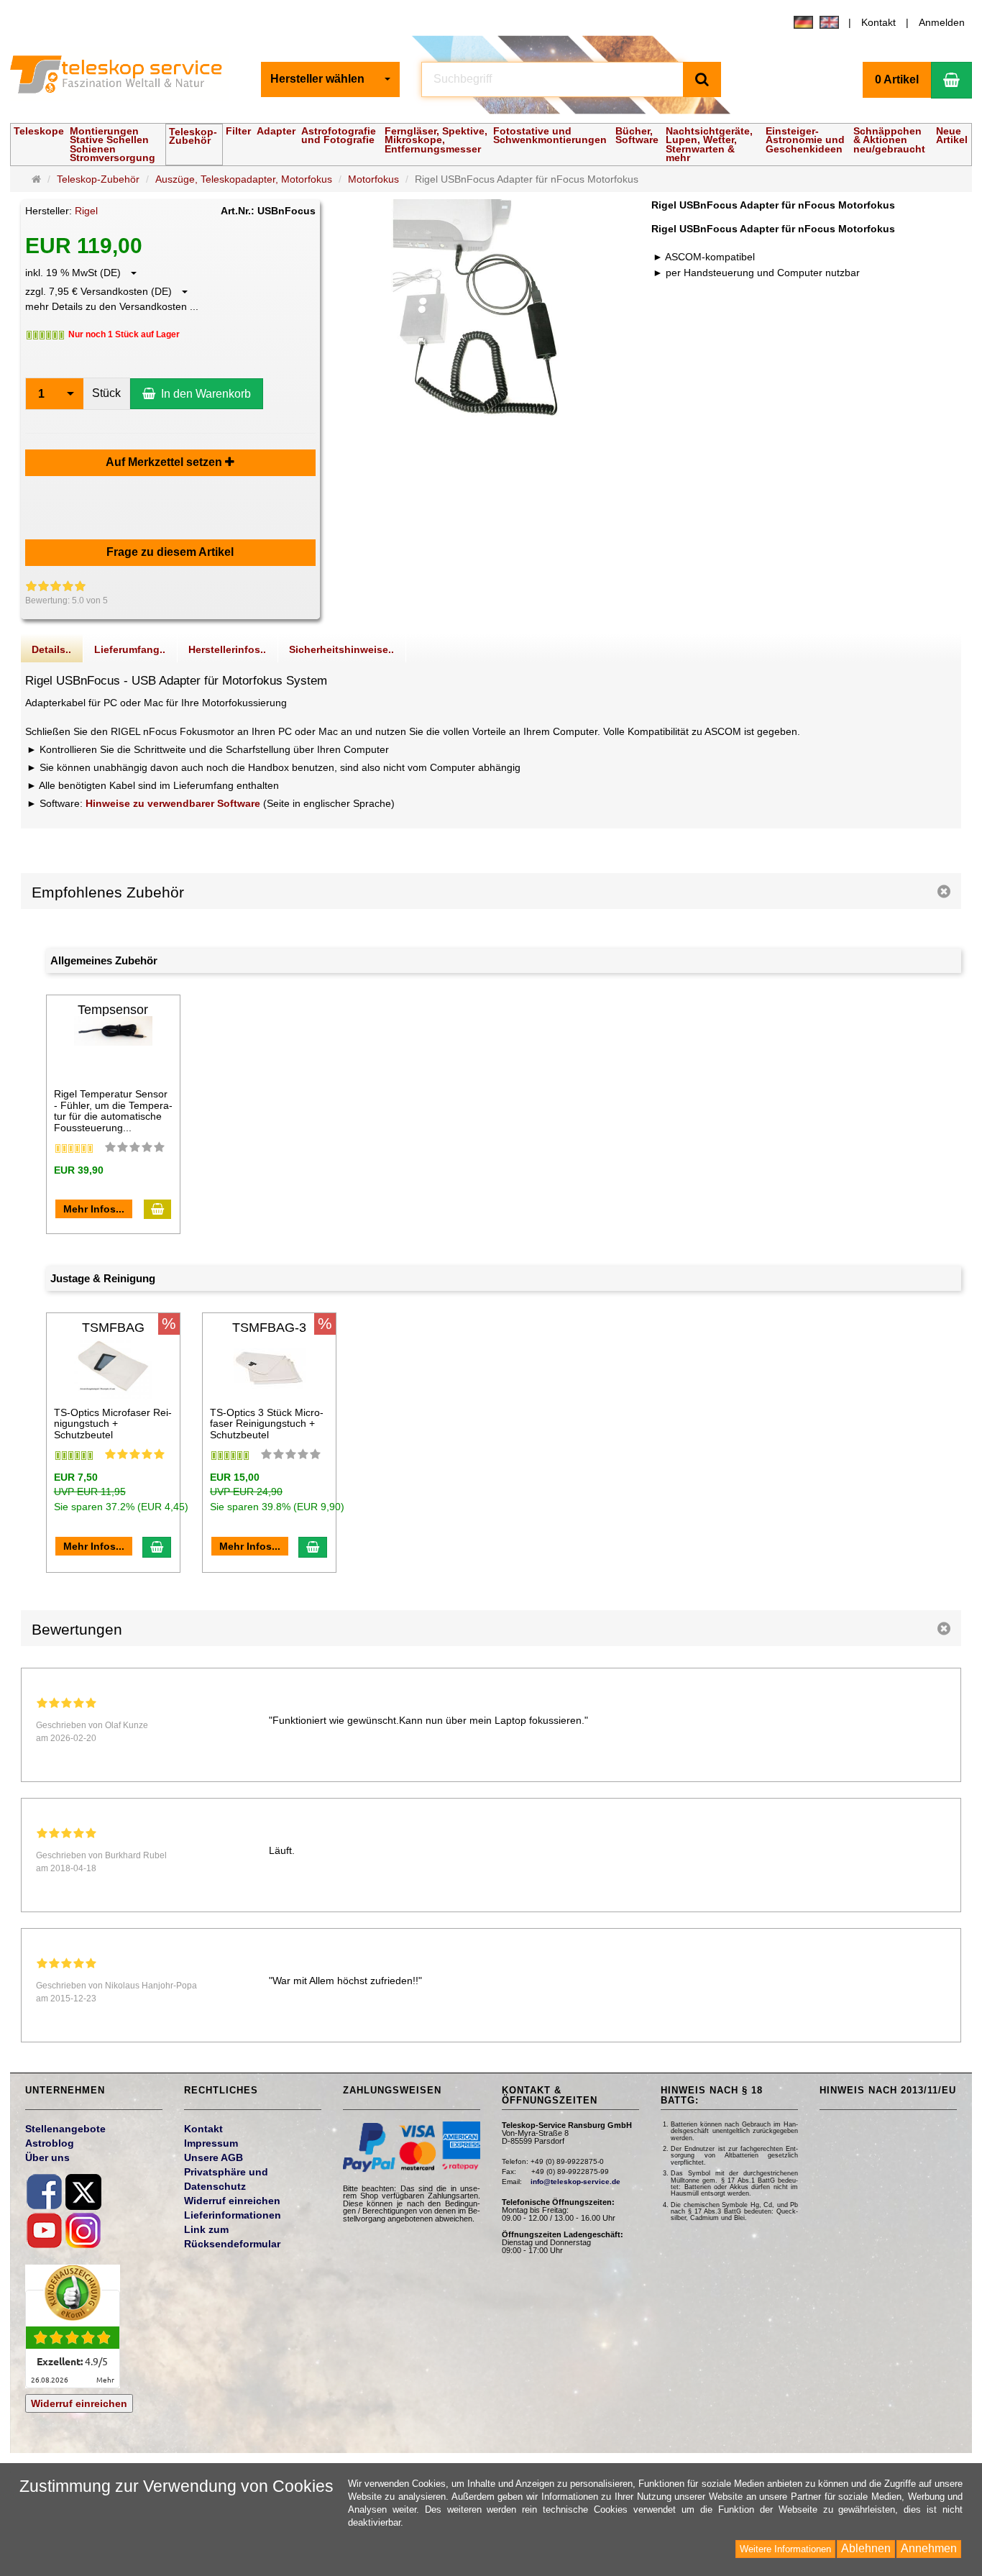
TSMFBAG (113, 1328)
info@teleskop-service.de (575, 2182)
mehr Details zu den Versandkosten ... (112, 306)
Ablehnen (866, 2548)
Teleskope (39, 131)
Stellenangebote (65, 2129)
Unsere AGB (214, 2157)
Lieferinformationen (233, 2215)
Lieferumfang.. (130, 649)
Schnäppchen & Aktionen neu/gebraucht (889, 140)
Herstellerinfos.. (227, 649)
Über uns (47, 2157)
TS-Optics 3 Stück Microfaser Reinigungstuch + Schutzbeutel (267, 1424)
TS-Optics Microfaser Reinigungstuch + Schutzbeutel (113, 1424)
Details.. (51, 649)
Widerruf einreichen (79, 2403)
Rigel (86, 211)
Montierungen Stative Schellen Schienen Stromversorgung (113, 144)
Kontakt (878, 22)
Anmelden (942, 22)
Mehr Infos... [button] (94, 1209)
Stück (106, 393)
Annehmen (929, 2548)
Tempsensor (113, 1010)
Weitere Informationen (785, 2549)
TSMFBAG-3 (269, 1328)
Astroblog (50, 2143)
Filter (238, 131)
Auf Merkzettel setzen (165, 462)
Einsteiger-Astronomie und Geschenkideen (805, 140)
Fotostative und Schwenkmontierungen (550, 135)
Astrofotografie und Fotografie (339, 135)
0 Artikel (897, 79)
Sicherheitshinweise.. (341, 649)
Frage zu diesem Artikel (170, 552)
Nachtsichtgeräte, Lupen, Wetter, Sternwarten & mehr (709, 144)
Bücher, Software (637, 135)
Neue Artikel (952, 135)
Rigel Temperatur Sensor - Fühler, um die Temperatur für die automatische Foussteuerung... (113, 1110)
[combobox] (330, 79)
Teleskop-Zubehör (193, 136)
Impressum (211, 2143)
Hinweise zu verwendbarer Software (173, 803)
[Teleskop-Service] (125, 78)
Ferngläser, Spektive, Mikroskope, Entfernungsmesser (436, 140)
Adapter (276, 131)
